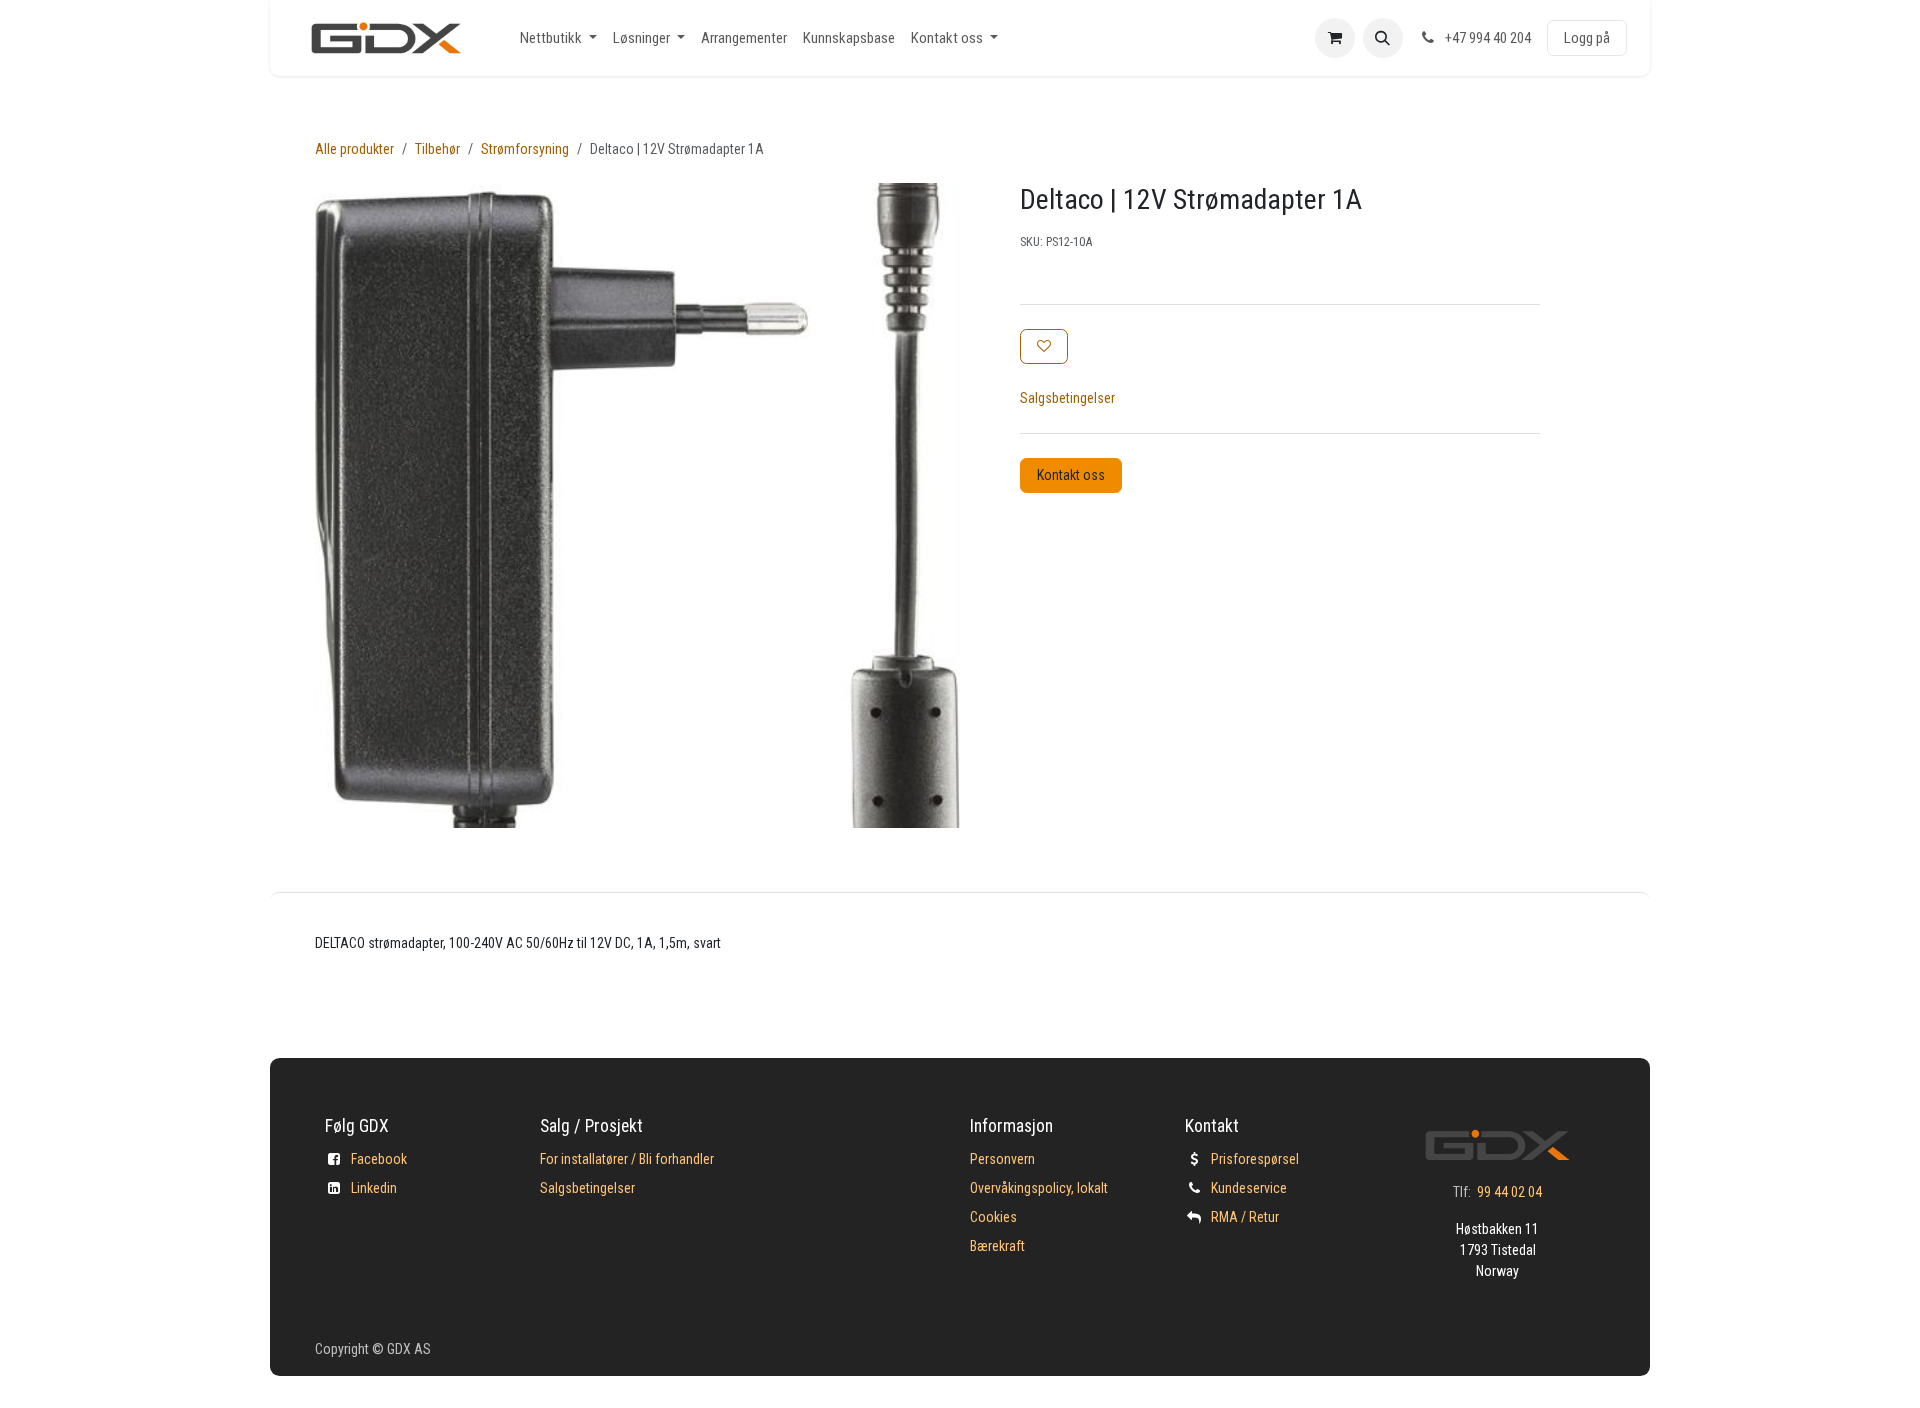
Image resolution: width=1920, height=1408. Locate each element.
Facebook (379, 1159)
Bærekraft (997, 1246)
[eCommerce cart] (1335, 38)
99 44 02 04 (1509, 1192)
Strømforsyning (525, 149)
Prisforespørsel (1255, 1159)
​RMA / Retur (1245, 1217)
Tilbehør (437, 149)
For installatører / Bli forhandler (627, 1159)
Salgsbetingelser (1067, 398)
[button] (1383, 38)
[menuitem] (558, 38)
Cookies (993, 1217)
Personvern (1002, 1159)
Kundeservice (1249, 1188)
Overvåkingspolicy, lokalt (1039, 1188)
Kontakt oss (1071, 475)
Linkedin (374, 1188)
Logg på (1587, 38)
